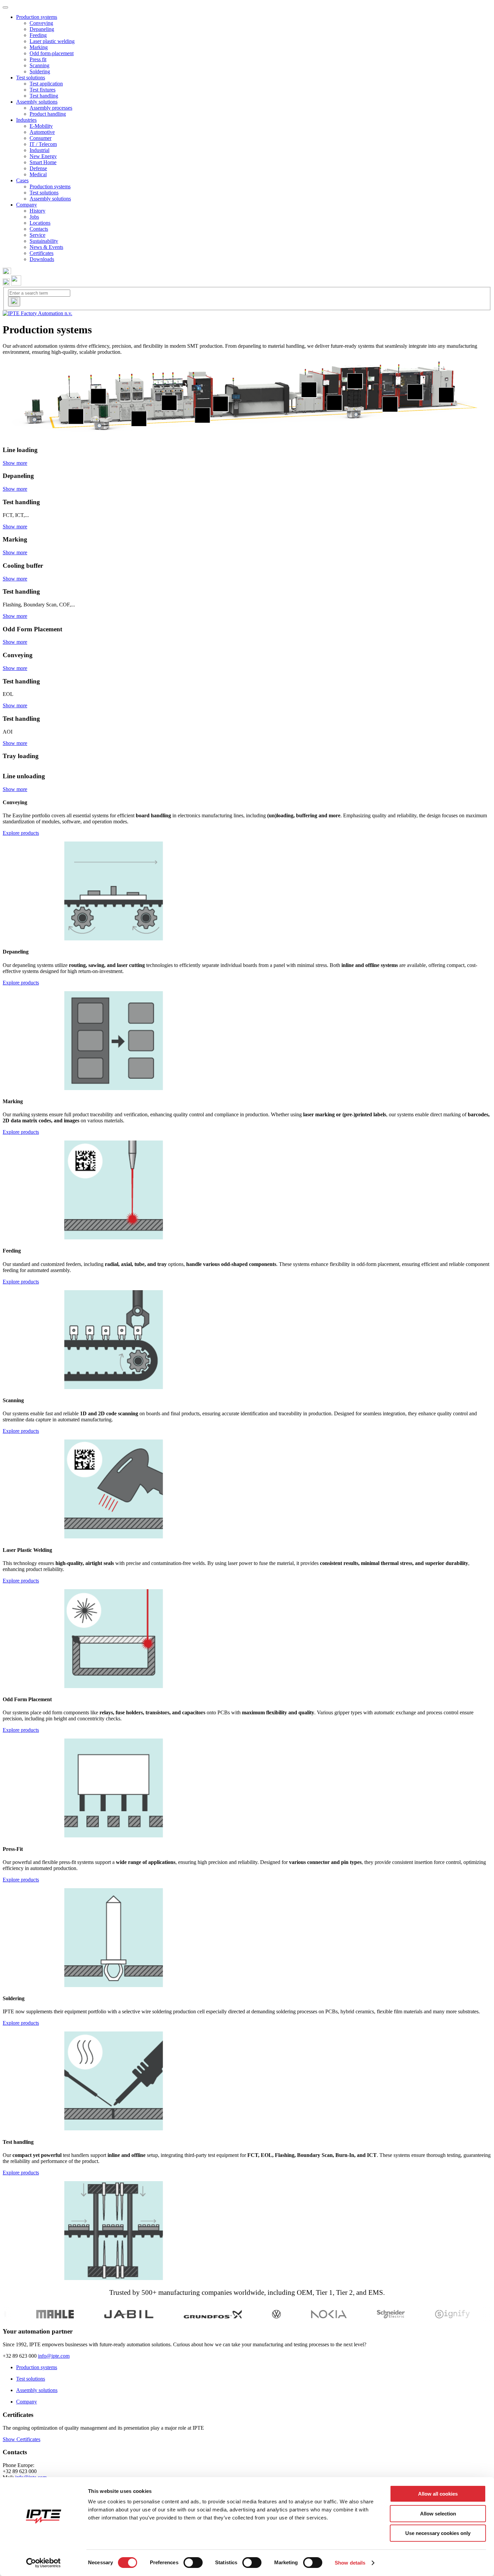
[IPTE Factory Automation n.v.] (37, 313)
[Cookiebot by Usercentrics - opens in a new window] (44, 2563)
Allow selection (438, 2514)
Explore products (21, 833)
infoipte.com (54, 2356)
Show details (350, 2563)
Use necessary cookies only (438, 2533)
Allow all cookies (438, 2494)
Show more (15, 463)
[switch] (193, 2563)
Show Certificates (22, 2439)
